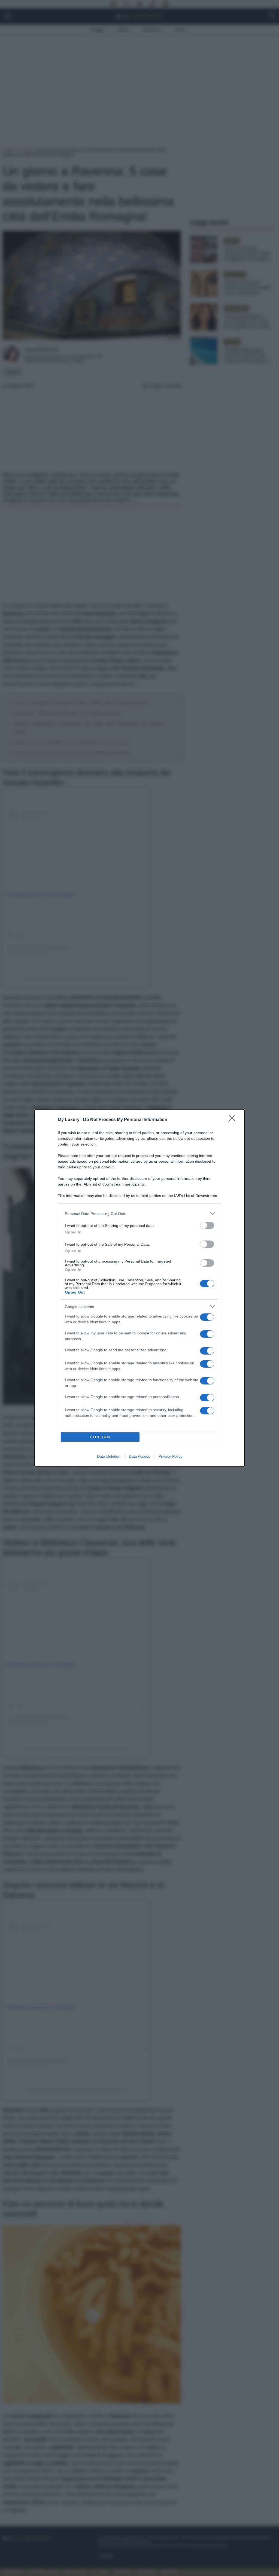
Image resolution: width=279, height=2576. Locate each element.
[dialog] (139, 1288)
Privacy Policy (170, 1456)
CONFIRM (100, 1437)
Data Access (139, 1456)
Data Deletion (109, 1456)
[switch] (207, 1225)
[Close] (234, 1120)
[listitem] (139, 1213)
